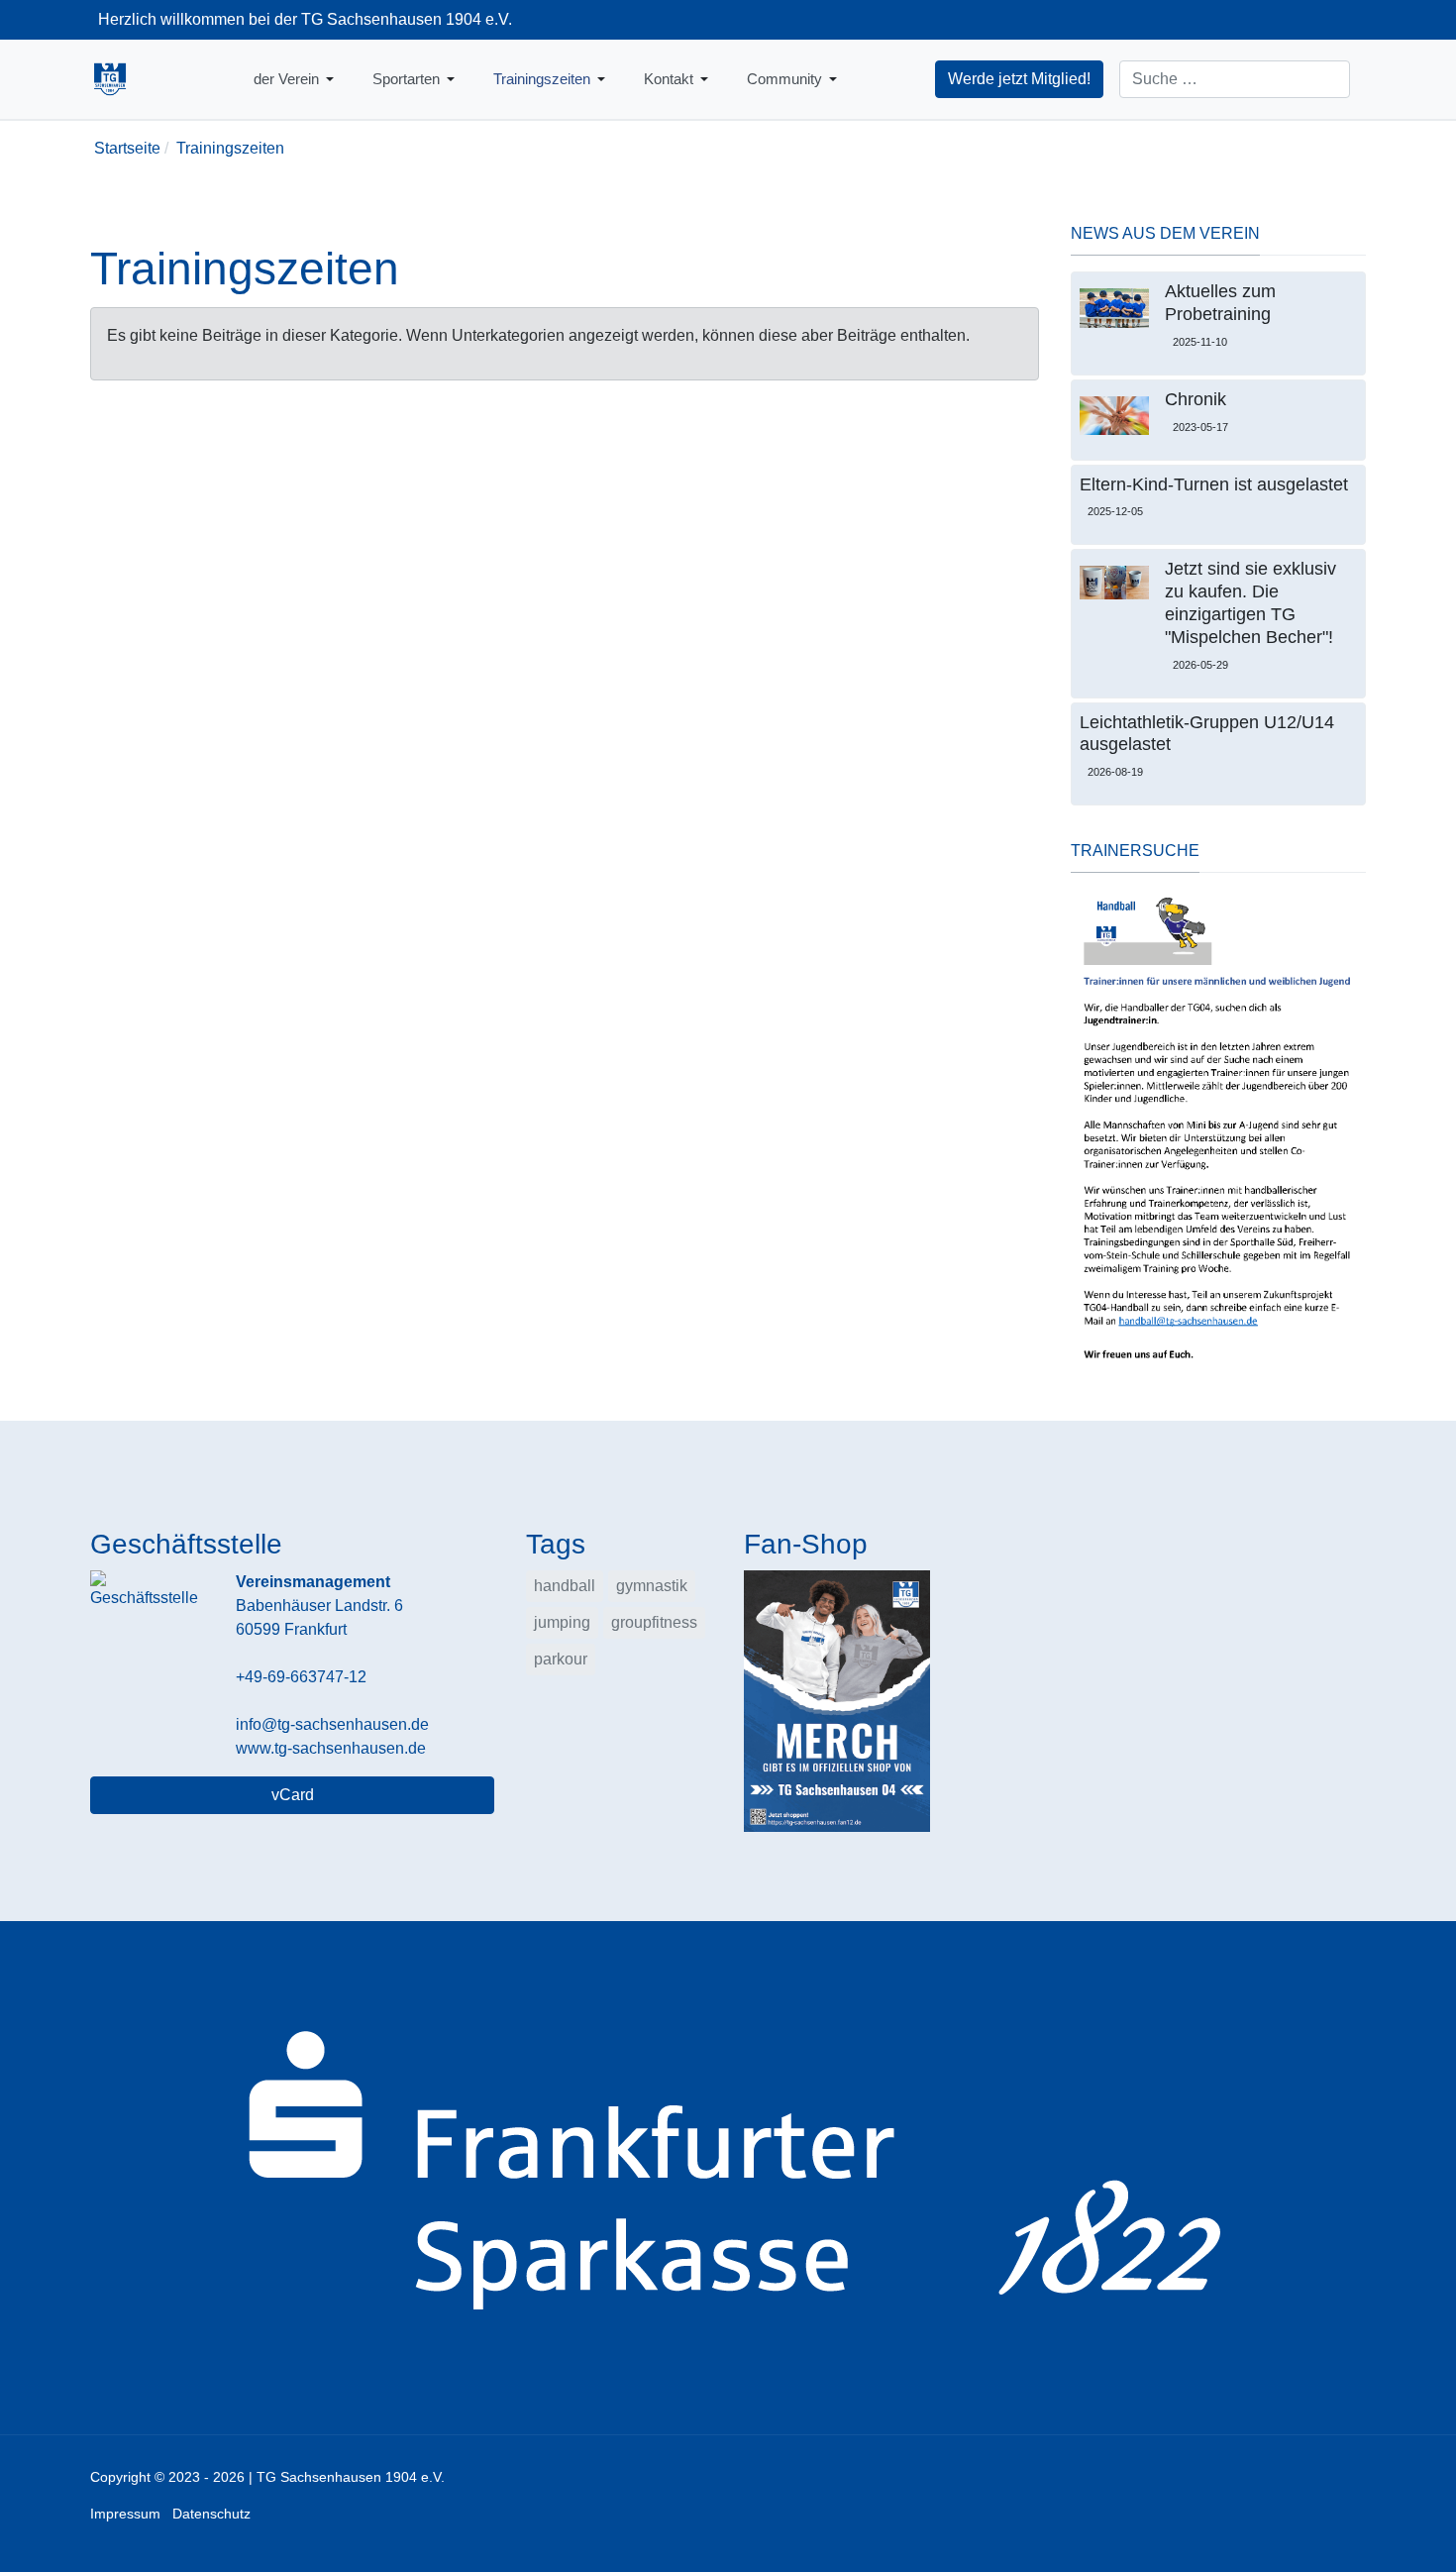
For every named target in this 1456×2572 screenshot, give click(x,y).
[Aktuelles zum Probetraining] (1114, 308)
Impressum (125, 2514)
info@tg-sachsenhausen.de (332, 1724)
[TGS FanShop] (837, 1700)
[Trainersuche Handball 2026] (1218, 1130)
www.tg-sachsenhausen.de (331, 1748)
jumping (562, 1622)
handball (565, 1586)
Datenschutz (211, 2514)
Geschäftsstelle (186, 1544)
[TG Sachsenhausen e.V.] (110, 79)
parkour (561, 1659)
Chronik (1196, 399)
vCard (293, 1795)
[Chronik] (1114, 416)
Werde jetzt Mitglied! (1019, 79)
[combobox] (1235, 79)
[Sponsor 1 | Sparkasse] (728, 2177)
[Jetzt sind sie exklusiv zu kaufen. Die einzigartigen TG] (1114, 583)
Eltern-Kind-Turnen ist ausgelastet (1214, 484)
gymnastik (652, 1586)
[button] (297, 79)
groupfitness (654, 1622)
